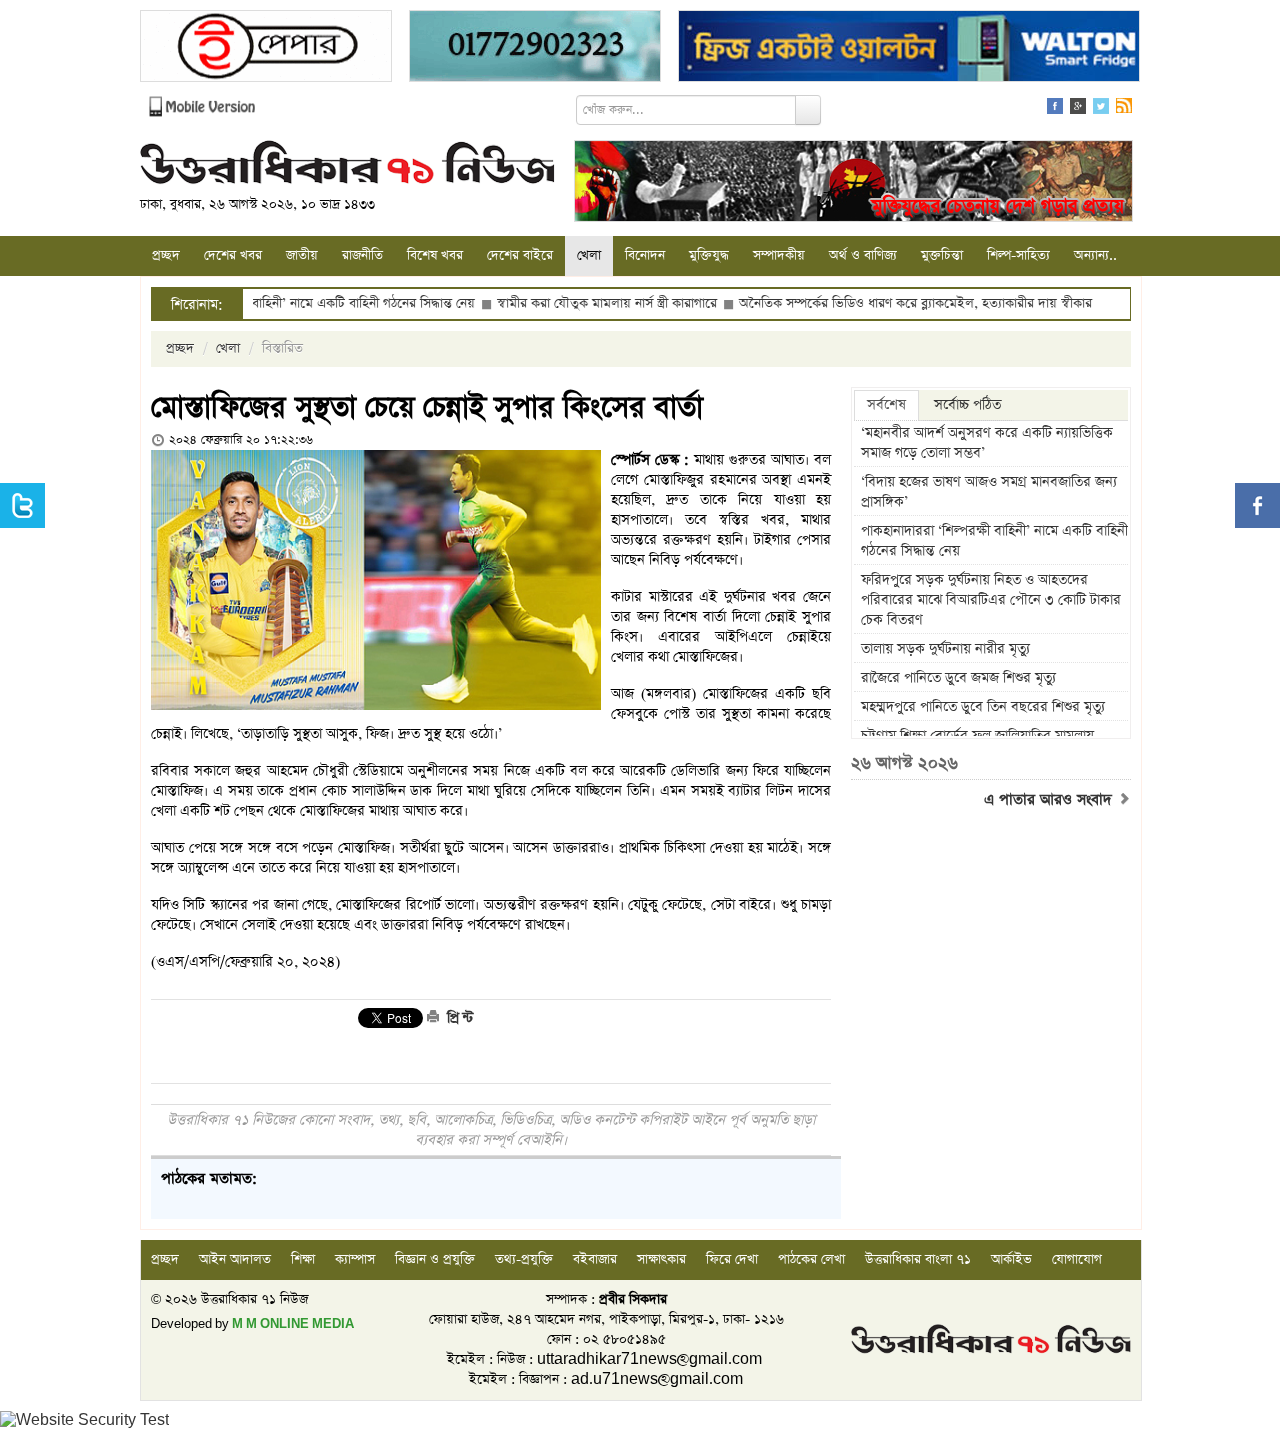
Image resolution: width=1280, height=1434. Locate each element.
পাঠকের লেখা (811, 1259)
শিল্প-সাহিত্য (1018, 255)
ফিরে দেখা (732, 1259)
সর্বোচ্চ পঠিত (967, 405)
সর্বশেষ (886, 405)
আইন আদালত (235, 1259)
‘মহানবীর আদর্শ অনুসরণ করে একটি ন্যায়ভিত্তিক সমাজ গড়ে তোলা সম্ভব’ (987, 443)
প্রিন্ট (458, 1018)
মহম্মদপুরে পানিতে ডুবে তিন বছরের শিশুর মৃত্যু (983, 707)
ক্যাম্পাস (355, 1259)
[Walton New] (909, 48)
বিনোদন (645, 255)
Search (808, 110)
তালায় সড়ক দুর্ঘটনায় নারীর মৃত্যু (945, 649)
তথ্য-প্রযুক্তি (524, 1259)
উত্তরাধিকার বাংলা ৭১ (918, 1259)
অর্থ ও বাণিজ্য (863, 255)
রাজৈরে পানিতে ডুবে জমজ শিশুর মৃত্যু (958, 678)
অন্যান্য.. (1095, 255)
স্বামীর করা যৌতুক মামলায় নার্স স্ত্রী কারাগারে (562, 303)
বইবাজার (595, 1259)
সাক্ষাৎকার (661, 1259)
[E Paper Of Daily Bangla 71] (266, 48)
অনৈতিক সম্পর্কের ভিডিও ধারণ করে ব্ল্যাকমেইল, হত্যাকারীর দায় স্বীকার (870, 303)
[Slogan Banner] (853, 183)
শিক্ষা (303, 1259)
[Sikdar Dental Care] (535, 48)
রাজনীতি (362, 255)
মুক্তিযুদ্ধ (709, 255)
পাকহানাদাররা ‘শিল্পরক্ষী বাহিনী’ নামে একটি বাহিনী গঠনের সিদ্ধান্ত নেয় (994, 541)
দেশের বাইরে (520, 255)
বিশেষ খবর (435, 255)
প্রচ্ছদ (166, 255)
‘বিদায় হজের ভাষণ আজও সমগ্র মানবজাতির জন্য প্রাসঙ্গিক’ (989, 492)
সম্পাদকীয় (779, 255)
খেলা (589, 255)
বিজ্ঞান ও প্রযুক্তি (435, 1259)
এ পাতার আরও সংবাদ (1050, 800)
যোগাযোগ (1077, 1259)
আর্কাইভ (1011, 1259)
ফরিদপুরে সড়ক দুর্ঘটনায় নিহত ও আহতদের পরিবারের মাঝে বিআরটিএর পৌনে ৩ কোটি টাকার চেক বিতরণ (991, 600)
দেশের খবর (233, 255)
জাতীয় (302, 255)
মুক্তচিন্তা (942, 255)
